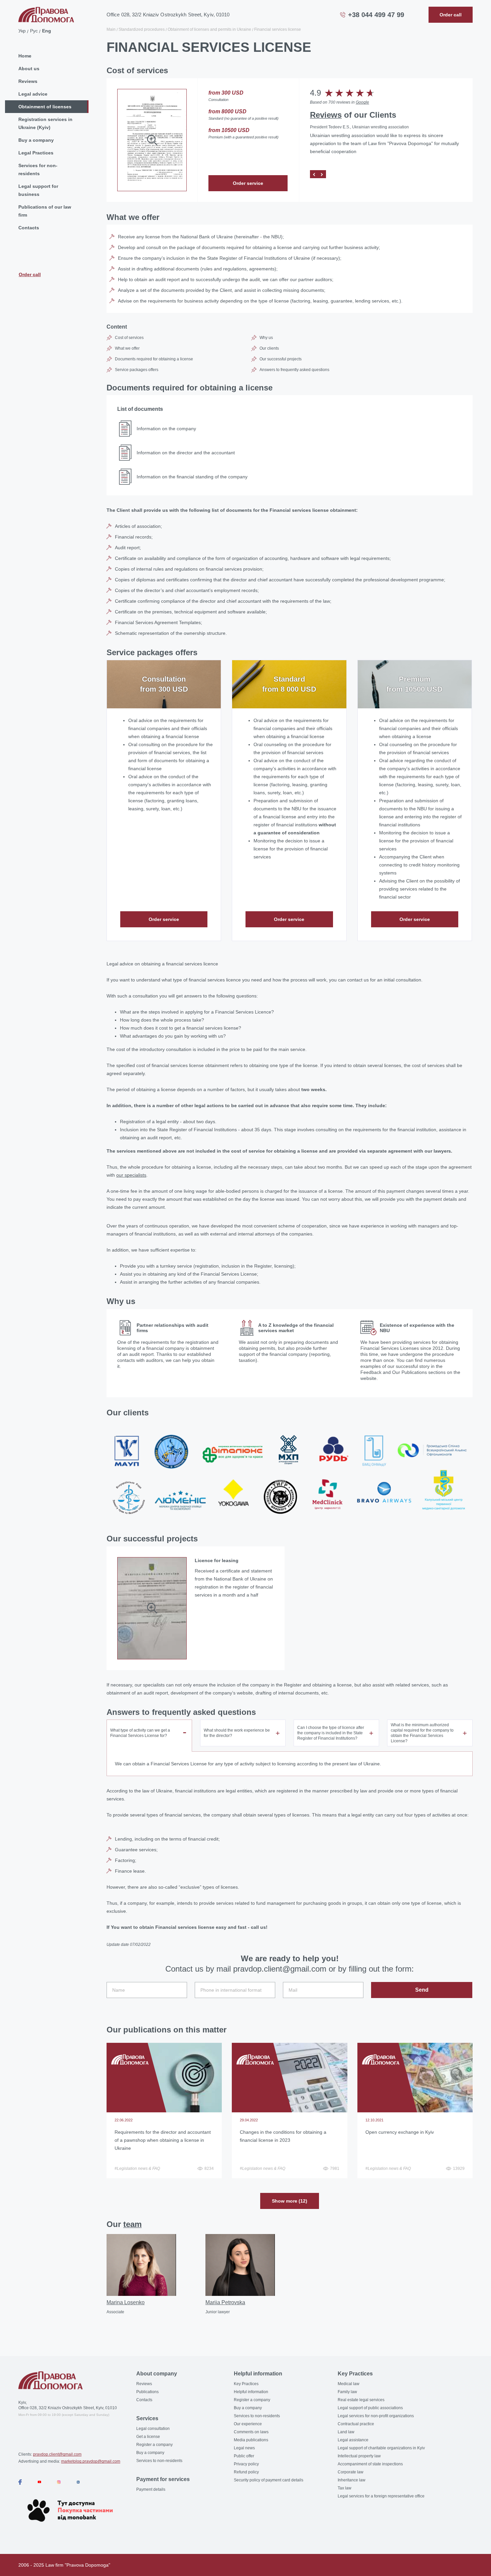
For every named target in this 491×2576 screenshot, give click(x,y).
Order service (248, 183)
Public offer (244, 2456)
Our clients (269, 348)
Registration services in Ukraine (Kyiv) (45, 123)
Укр (22, 31)
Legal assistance (353, 2440)
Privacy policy (246, 2464)
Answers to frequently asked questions (294, 370)
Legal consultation (153, 2429)
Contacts (29, 228)
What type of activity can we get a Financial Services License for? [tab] (140, 1733)
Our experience (248, 2424)
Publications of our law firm (45, 211)
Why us (266, 338)
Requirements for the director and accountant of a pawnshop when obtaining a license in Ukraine (163, 2140)
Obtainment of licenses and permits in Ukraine (209, 29)
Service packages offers (137, 370)
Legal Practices (36, 153)
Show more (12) (290, 2201)
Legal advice (33, 94)
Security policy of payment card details (269, 2480)
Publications (147, 2392)
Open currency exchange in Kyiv (400, 2132)
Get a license (148, 2437)
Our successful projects (281, 359)
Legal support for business (38, 190)
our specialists (131, 1175)
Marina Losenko (126, 2302)
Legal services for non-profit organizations (376, 2416)
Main (111, 29)
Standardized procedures (142, 29)
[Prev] (314, 174)
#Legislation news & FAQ (137, 2169)
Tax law (345, 2488)
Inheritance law (352, 2480)
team (132, 2224)
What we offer (127, 348)
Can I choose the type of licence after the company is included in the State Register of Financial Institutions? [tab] (331, 1733)
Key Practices (246, 2384)
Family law (347, 2392)
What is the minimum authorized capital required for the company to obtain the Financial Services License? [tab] (422, 1733)
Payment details (151, 2489)
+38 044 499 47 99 (376, 15)
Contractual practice (356, 2424)
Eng (47, 31)
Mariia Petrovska (225, 2302)
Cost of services (129, 338)
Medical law (349, 2384)
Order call (30, 274)
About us (29, 69)
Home (25, 56)
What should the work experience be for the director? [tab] (237, 1733)
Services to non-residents (159, 2461)
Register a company (154, 2445)
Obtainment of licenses (45, 107)
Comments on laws (251, 2432)
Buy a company (36, 140)
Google (362, 102)
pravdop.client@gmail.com (57, 2454)
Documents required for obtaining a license (154, 359)
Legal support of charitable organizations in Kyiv (381, 2448)
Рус (34, 31)
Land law (346, 2432)
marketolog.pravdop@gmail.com (91, 2461)
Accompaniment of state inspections (370, 2464)
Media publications (251, 2440)
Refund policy (246, 2472)
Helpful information (251, 2392)
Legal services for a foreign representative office (381, 2496)
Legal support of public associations (370, 2408)
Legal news (244, 2448)
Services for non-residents (38, 169)
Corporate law (351, 2472)
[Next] (322, 174)
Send (422, 1990)
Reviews (28, 81)
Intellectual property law (359, 2456)
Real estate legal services (361, 2400)
